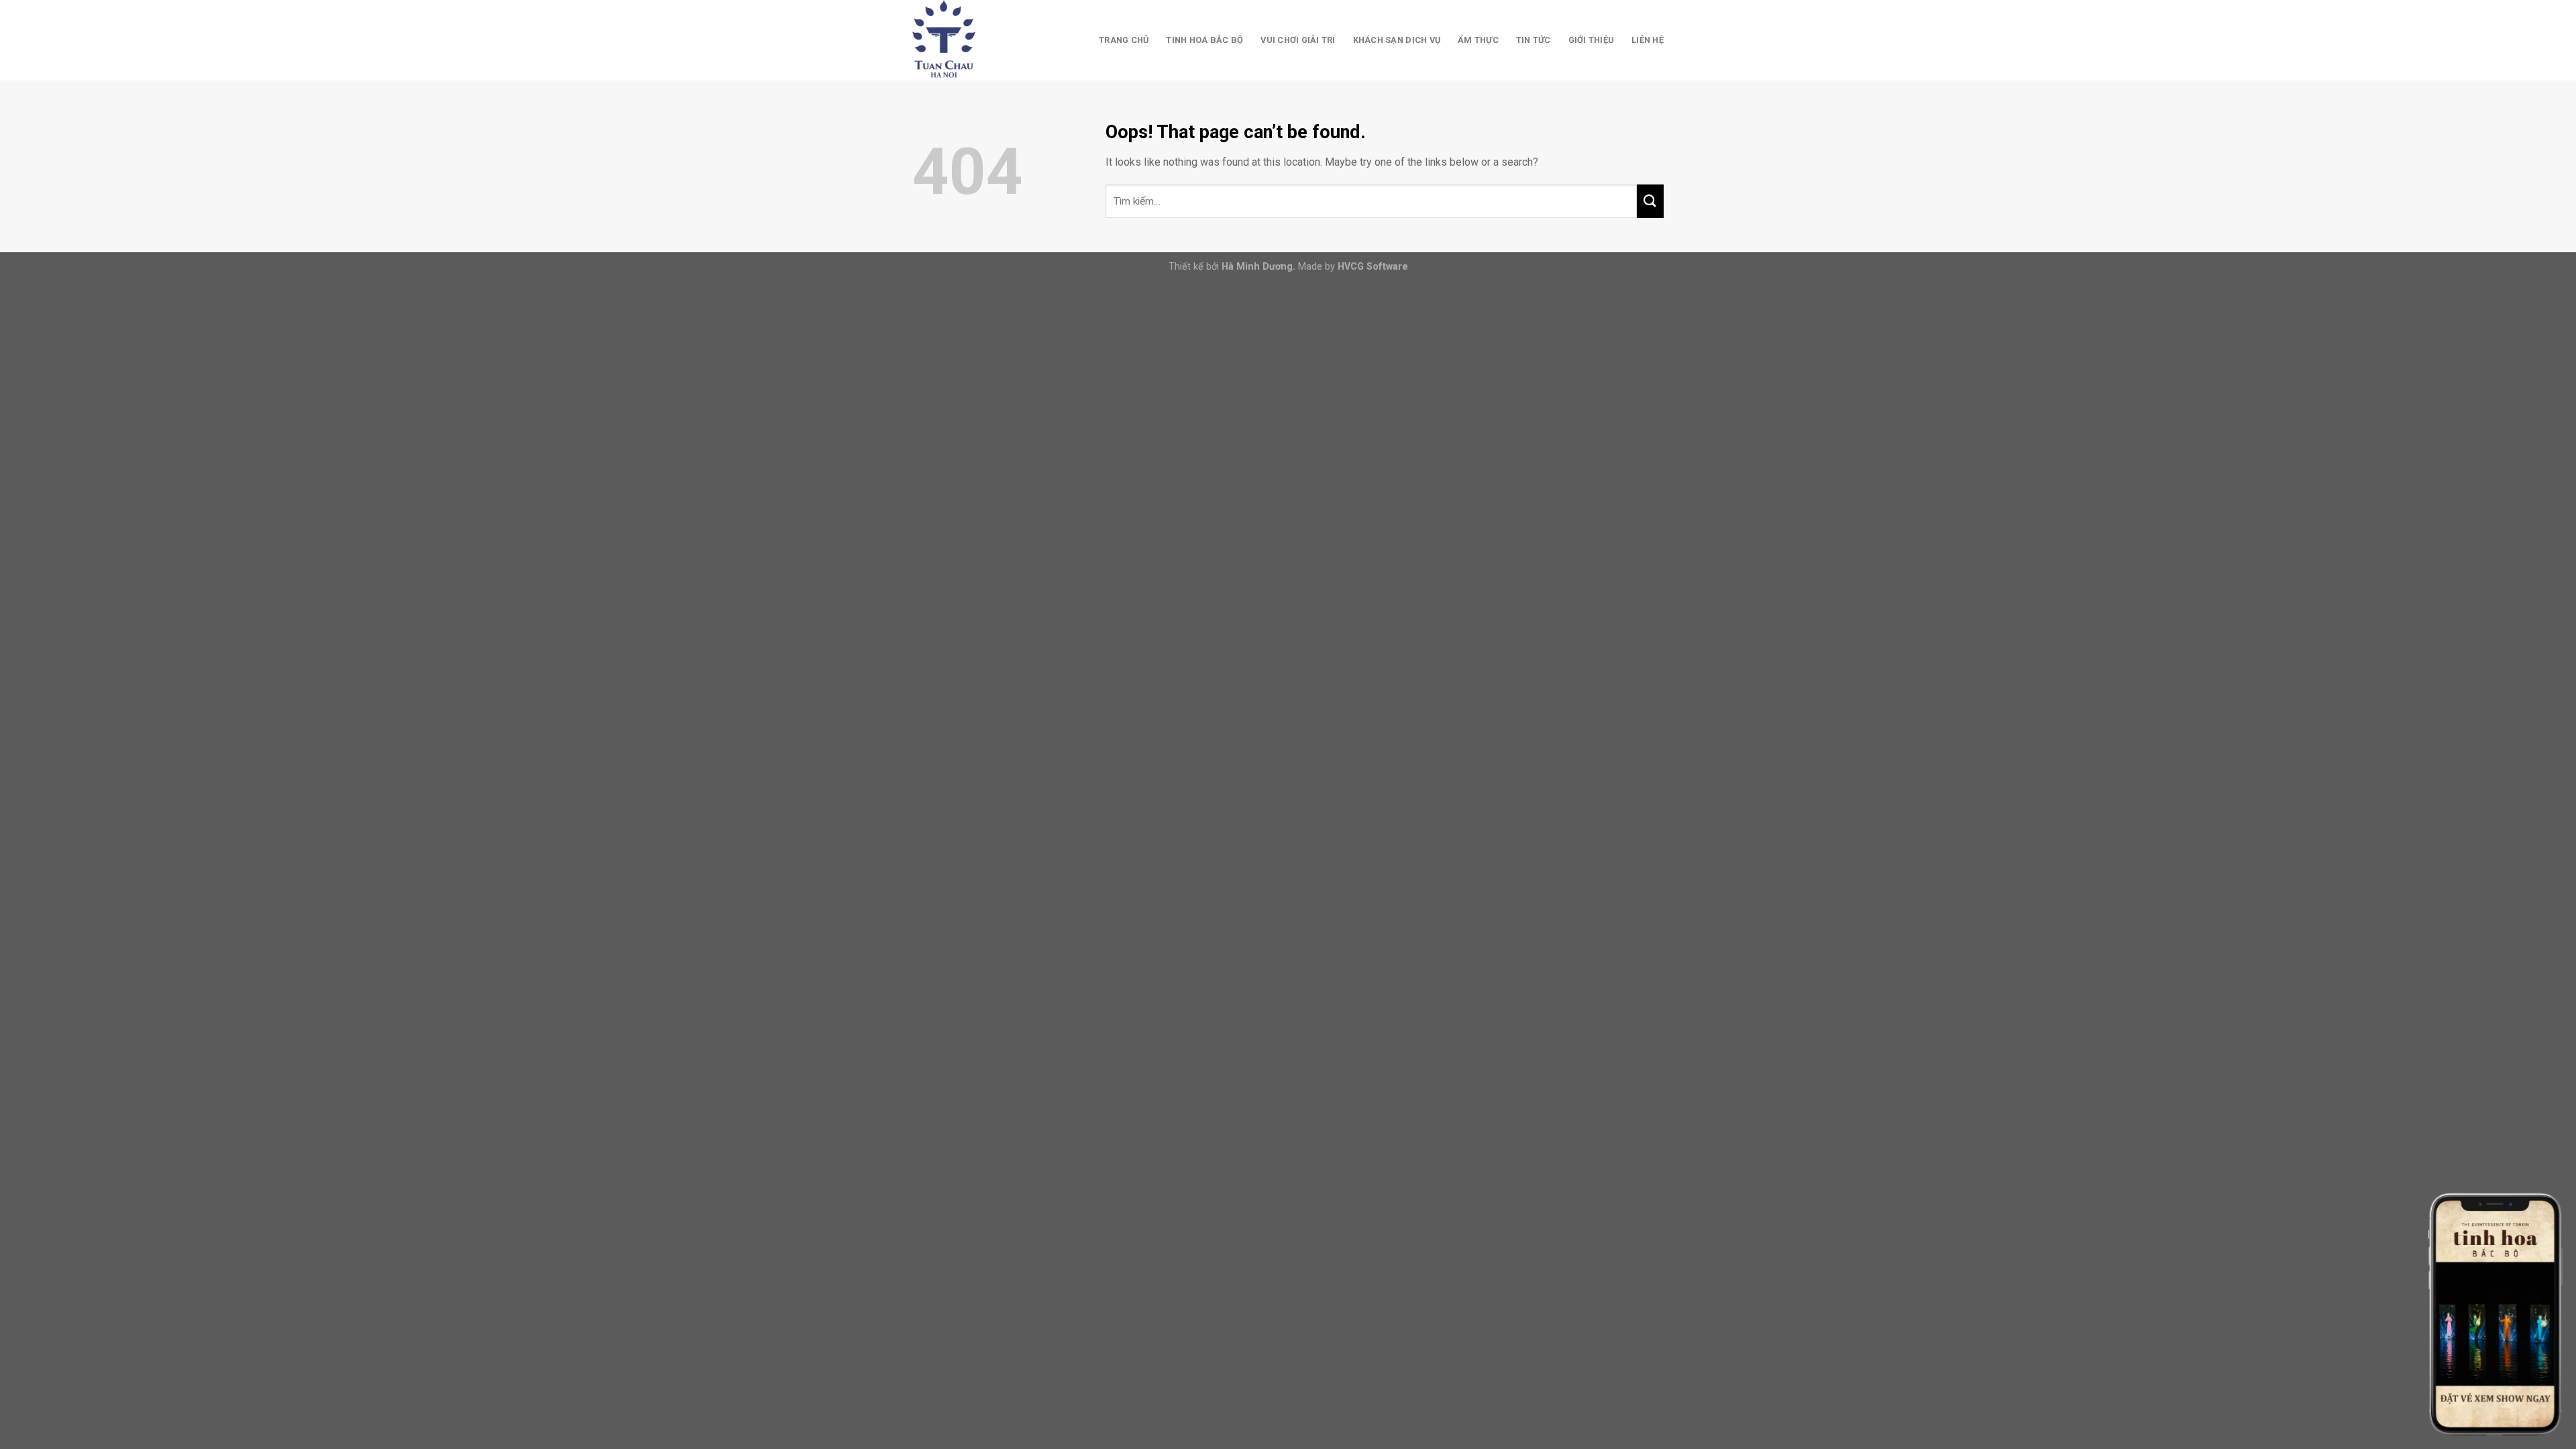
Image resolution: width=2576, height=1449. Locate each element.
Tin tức (1534, 40)
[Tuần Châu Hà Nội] (979, 40)
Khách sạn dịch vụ (1397, 40)
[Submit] (1650, 201)
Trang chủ (1124, 40)
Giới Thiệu (1592, 40)
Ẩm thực (1478, 40)
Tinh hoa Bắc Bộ (1204, 40)
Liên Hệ (1648, 40)
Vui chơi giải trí (1298, 40)
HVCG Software (1373, 267)
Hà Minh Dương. (1258, 267)
